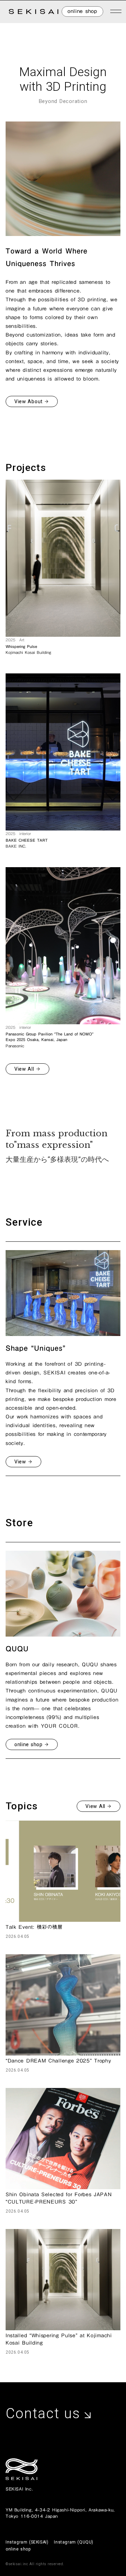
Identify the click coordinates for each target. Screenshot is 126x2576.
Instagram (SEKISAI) (27, 2542)
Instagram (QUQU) (74, 2542)
